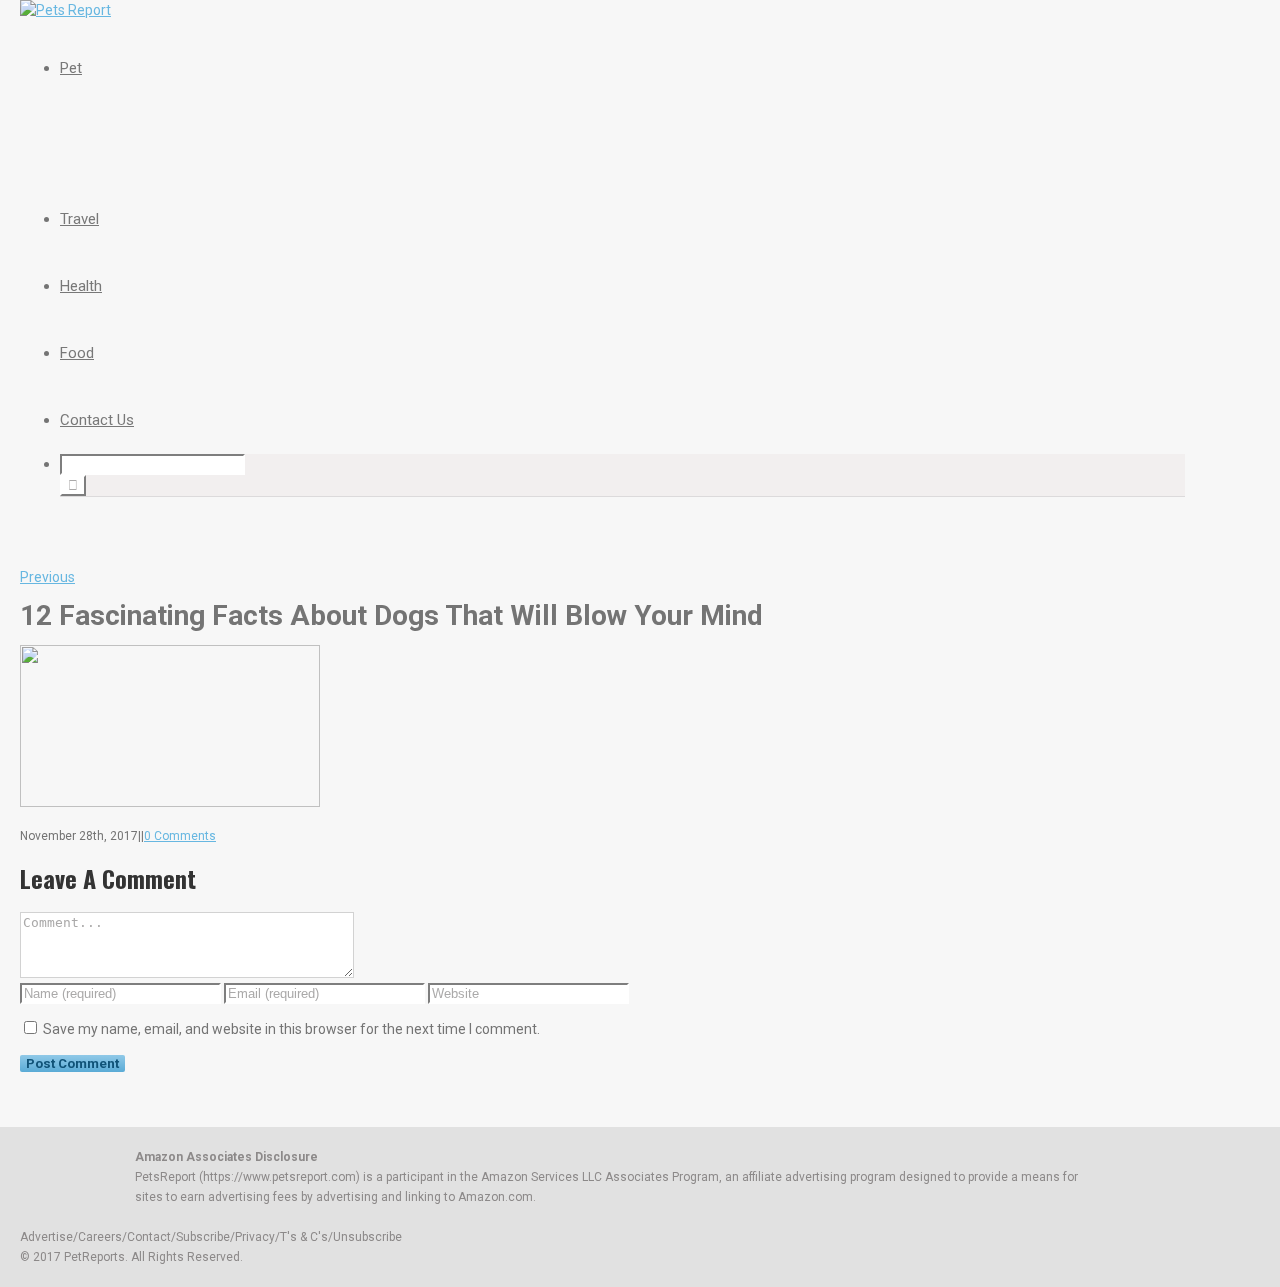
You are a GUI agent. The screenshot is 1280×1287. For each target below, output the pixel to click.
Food (77, 353)
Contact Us (97, 420)
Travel (79, 219)
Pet (71, 68)
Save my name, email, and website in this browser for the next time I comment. (291, 1029)
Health (81, 286)
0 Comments (180, 836)
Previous (47, 577)
